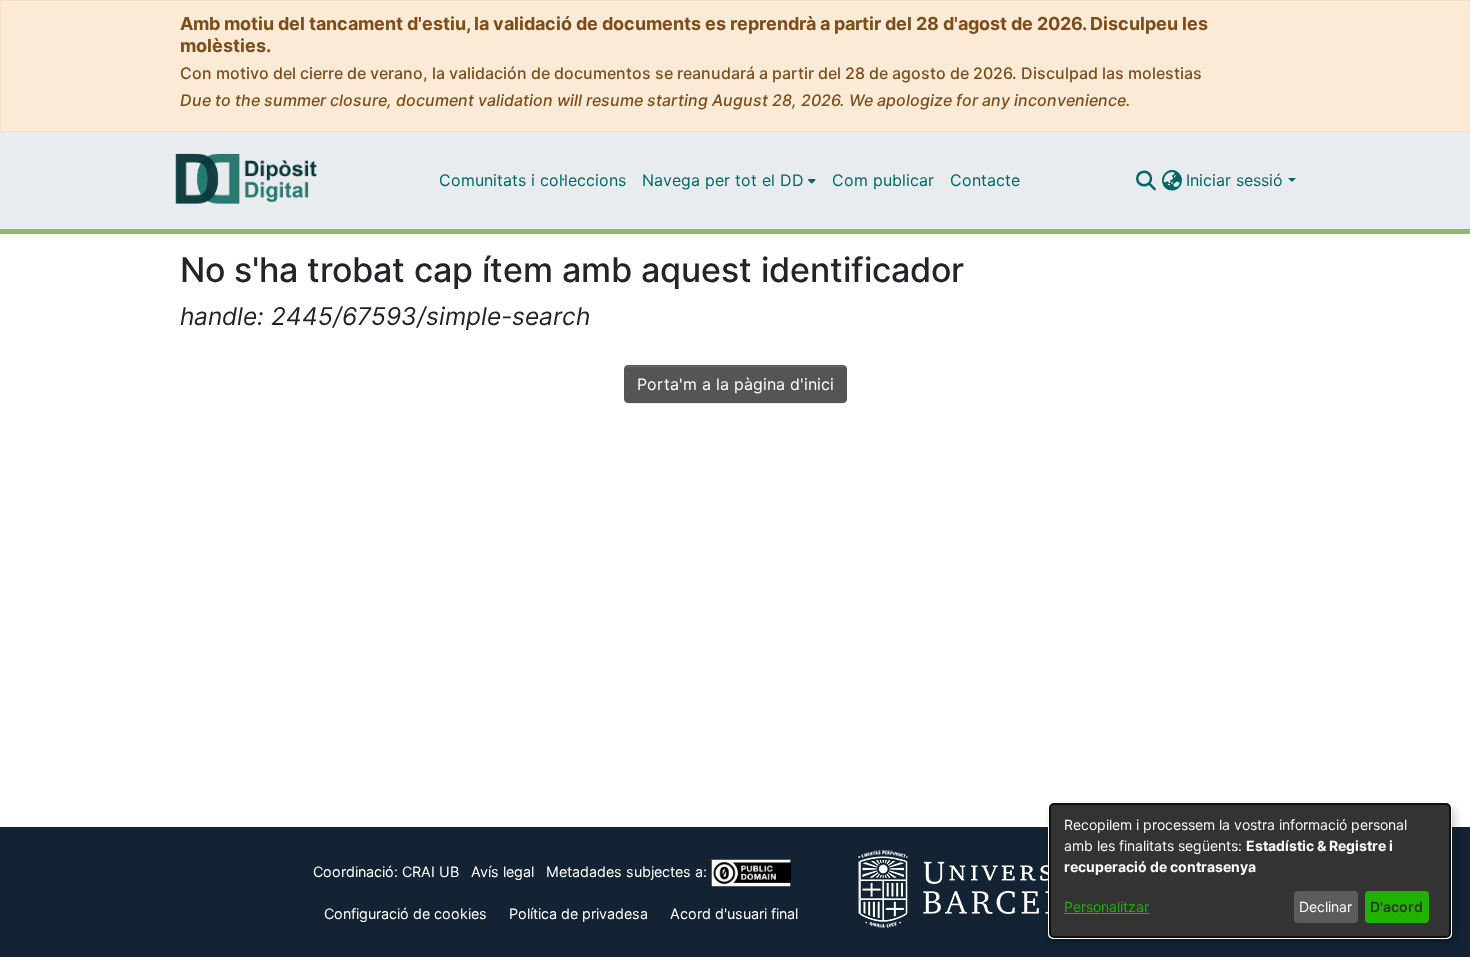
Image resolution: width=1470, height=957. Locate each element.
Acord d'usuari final (734, 913)
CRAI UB (430, 871)
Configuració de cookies (405, 913)
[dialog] (1250, 870)
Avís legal (502, 871)
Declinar (1325, 906)
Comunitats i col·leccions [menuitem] (532, 180)
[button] (1145, 180)
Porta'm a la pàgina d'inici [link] (735, 384)
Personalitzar (1106, 906)
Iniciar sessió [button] (1237, 180)
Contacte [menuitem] (985, 180)
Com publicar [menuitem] (883, 180)
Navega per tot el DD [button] (723, 180)
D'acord (1396, 906)
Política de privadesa (578, 913)
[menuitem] (729, 180)
